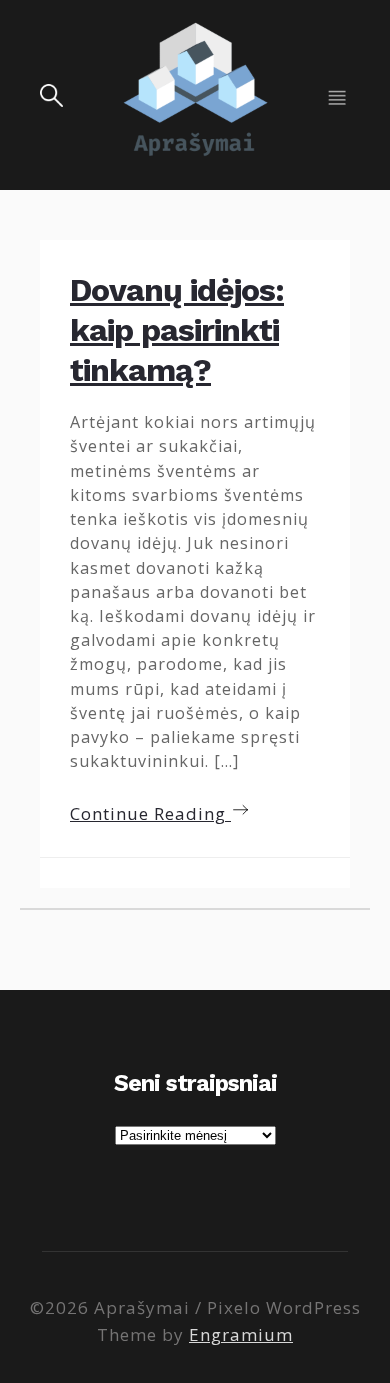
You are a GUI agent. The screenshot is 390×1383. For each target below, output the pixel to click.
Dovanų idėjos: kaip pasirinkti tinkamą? (177, 330)
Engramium (241, 1334)
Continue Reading (150, 813)
